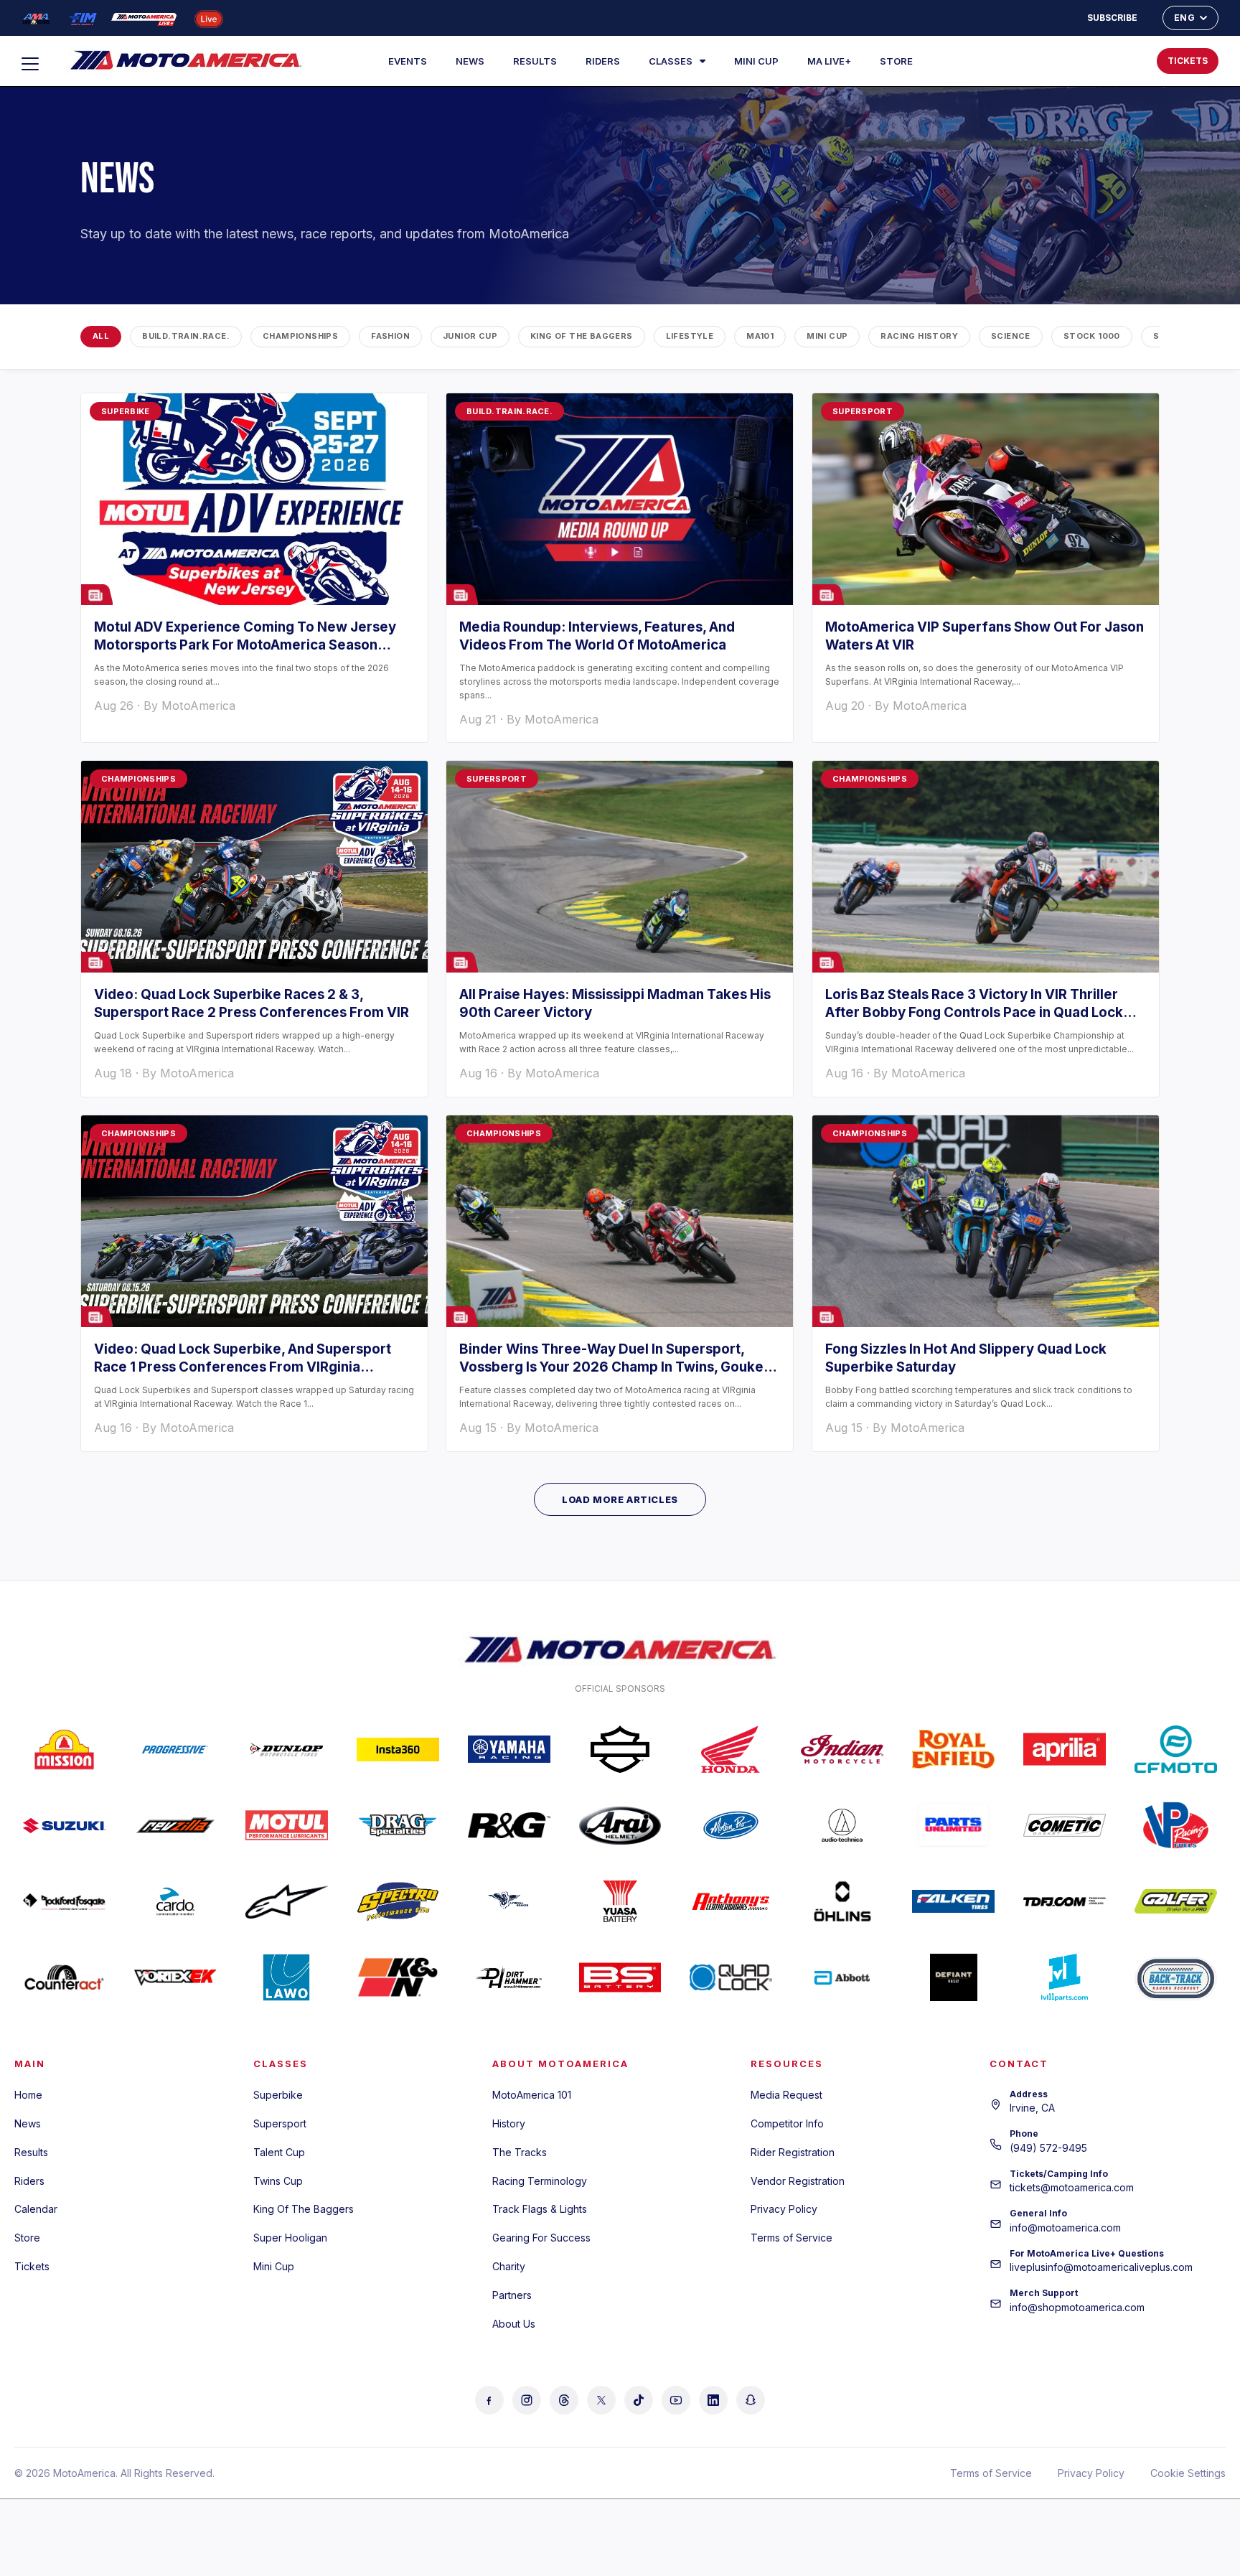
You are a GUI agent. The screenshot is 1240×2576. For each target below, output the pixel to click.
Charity (509, 2266)
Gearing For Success (541, 2238)
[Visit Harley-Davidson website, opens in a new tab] (620, 1749)
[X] (601, 2400)
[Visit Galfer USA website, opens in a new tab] (1176, 1901)
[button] (1099, 61)
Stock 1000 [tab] (1092, 336)
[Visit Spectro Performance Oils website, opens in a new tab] (398, 1901)
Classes (671, 61)
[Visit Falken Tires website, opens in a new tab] (953, 1901)
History (509, 2123)
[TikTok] (639, 2400)
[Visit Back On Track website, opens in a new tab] (1176, 1977)
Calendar (36, 2209)
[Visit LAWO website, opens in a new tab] (287, 1977)
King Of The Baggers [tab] (582, 336)
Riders (603, 61)
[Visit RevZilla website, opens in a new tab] (175, 1825)
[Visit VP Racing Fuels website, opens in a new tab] (1176, 1825)
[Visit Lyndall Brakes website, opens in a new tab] (509, 1901)
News (470, 61)
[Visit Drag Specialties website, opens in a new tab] (398, 1825)
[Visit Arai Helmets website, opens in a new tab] (620, 1825)
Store (896, 61)
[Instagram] (527, 2400)
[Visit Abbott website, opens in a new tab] (842, 1977)
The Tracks (520, 2152)
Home (28, 2095)
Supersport (280, 2123)
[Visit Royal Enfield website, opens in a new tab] (953, 1749)
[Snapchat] (751, 2400)
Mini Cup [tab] (827, 336)
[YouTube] (676, 2400)
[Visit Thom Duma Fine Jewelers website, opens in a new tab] (1065, 1901)
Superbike (278, 2095)
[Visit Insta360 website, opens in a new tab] (398, 1749)
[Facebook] (489, 2400)
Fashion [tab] (390, 336)
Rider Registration (793, 2152)
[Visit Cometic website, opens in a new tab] (1065, 1825)
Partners (512, 2295)
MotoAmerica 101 (532, 2095)
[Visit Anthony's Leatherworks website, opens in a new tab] (731, 1901)
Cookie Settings (1188, 2473)
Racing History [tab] (919, 336)
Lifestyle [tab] (690, 336)
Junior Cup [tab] (470, 336)
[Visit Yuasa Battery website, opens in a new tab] (620, 1901)
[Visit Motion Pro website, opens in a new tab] (731, 1825)
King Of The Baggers (304, 2209)
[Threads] (564, 2400)
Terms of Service (792, 2238)
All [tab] (101, 336)
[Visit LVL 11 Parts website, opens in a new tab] (1065, 1977)
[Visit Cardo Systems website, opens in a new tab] (175, 1901)
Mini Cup (756, 61)
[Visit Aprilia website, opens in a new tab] (1065, 1749)
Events (408, 61)
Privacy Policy (784, 2209)
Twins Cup (278, 2181)
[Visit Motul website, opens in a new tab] (287, 1825)
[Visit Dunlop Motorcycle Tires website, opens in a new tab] (287, 1749)
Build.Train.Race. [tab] (186, 336)
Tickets (32, 2266)
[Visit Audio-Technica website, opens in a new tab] (842, 1825)
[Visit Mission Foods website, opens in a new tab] (64, 1749)
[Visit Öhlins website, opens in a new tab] (842, 1901)
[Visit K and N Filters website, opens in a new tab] (398, 1977)
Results (535, 61)
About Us (514, 2324)
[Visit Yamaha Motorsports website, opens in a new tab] (509, 1749)
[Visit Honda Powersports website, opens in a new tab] (731, 1749)
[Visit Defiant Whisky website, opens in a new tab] (953, 1977)
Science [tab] (1011, 336)
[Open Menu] (37, 64)
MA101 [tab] (760, 336)
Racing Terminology (540, 2181)
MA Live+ (829, 61)
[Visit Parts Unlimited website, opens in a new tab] (953, 1825)
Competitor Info (787, 2123)
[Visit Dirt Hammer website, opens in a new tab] (509, 1977)
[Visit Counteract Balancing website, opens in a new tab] (64, 1977)
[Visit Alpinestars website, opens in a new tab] (287, 1901)
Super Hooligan (290, 2238)
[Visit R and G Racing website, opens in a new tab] (509, 1825)
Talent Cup (279, 2152)
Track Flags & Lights (540, 2209)
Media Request (786, 2095)
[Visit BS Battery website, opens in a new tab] (620, 1977)
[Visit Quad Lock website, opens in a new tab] (731, 1977)
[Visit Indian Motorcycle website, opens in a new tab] (842, 1749)
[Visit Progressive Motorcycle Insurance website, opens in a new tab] (175, 1749)
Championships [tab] (300, 336)
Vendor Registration (798, 2181)
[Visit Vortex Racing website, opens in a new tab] (175, 1977)
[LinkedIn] (713, 2400)
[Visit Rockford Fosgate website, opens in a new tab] (64, 1901)
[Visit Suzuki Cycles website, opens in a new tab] (64, 1825)
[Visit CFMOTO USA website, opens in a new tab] (1176, 1749)
